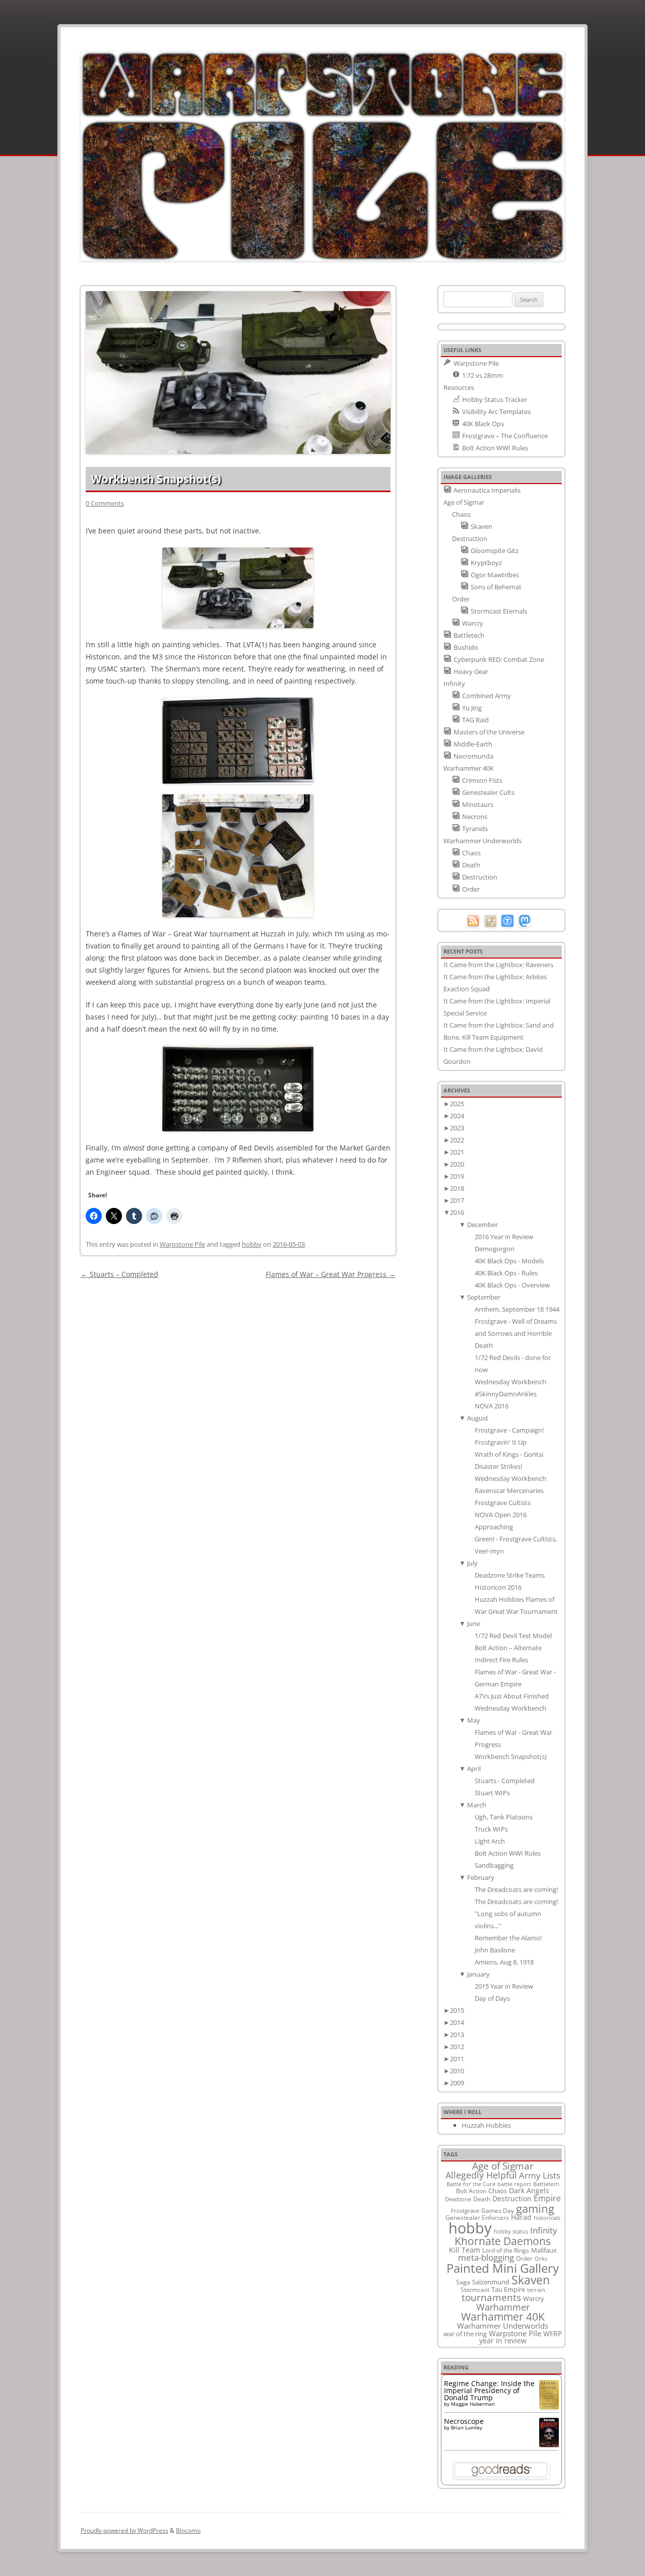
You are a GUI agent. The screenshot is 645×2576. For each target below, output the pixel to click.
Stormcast (475, 2289)
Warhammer (503, 2307)
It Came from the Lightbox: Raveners (498, 965)
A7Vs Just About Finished (512, 1696)
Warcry (534, 2298)
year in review (503, 2341)
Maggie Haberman (473, 2404)
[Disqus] (238, 1407)
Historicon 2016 (498, 1587)
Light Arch (490, 1841)
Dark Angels (529, 2190)
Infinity (544, 2230)
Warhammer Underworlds (503, 2326)
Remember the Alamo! (508, 1938)
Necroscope (464, 2421)
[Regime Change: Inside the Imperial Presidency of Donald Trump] (549, 2406)
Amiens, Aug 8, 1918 (504, 1962)
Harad (521, 2217)
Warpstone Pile (182, 1244)
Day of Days (492, 1998)
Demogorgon (495, 1249)
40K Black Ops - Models (509, 1261)
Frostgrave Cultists (503, 1503)
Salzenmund (491, 2282)
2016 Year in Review (504, 1237)
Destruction (512, 2198)
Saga (463, 2282)
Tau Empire (508, 2289)
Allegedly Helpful (481, 2175)
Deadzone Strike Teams (510, 1575)
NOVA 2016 (492, 1406)
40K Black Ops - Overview (512, 1285)
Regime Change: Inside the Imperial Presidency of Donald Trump (489, 2390)
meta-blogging (486, 2257)
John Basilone (495, 1950)
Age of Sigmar (503, 2166)
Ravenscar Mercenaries (509, 1490)
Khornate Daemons (503, 2241)
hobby (252, 1244)
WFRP (553, 2333)
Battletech (546, 2184)
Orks (541, 2258)
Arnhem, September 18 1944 (517, 1309)
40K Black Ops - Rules (506, 1273)
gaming (535, 2208)
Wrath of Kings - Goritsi (509, 1454)
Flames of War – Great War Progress (331, 1274)
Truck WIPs (491, 1829)
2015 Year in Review (504, 1986)
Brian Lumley (467, 2427)
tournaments (491, 2297)
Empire (547, 2198)
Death (482, 2199)
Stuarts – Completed (119, 1274)
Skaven (531, 2280)
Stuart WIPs (492, 1793)
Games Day (498, 2210)
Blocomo (188, 2530)
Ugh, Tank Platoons (504, 1817)
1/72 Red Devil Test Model (513, 1636)
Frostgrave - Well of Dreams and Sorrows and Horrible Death (516, 1333)
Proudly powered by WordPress (124, 2530)
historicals (547, 2218)
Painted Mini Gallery (503, 2268)
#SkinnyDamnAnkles (506, 1394)
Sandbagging (494, 1865)
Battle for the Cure (471, 2184)
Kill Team (465, 2250)
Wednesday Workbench (510, 1382)
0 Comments (105, 503)
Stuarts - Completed (505, 1781)
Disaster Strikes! (498, 1466)
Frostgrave (465, 2211)
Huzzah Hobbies (486, 2125)
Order (524, 2258)
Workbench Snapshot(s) (511, 1756)
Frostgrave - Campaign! (509, 1430)
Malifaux (544, 2250)
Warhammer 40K (503, 2317)
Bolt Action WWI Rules (508, 1853)
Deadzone (458, 2199)
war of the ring (465, 2334)
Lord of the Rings (506, 2250)
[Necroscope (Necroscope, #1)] (549, 2444)
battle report (514, 2184)
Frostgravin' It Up (501, 1442)
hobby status (511, 2231)
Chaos (498, 2191)
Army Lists (540, 2175)
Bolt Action (471, 2191)
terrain (536, 2290)
